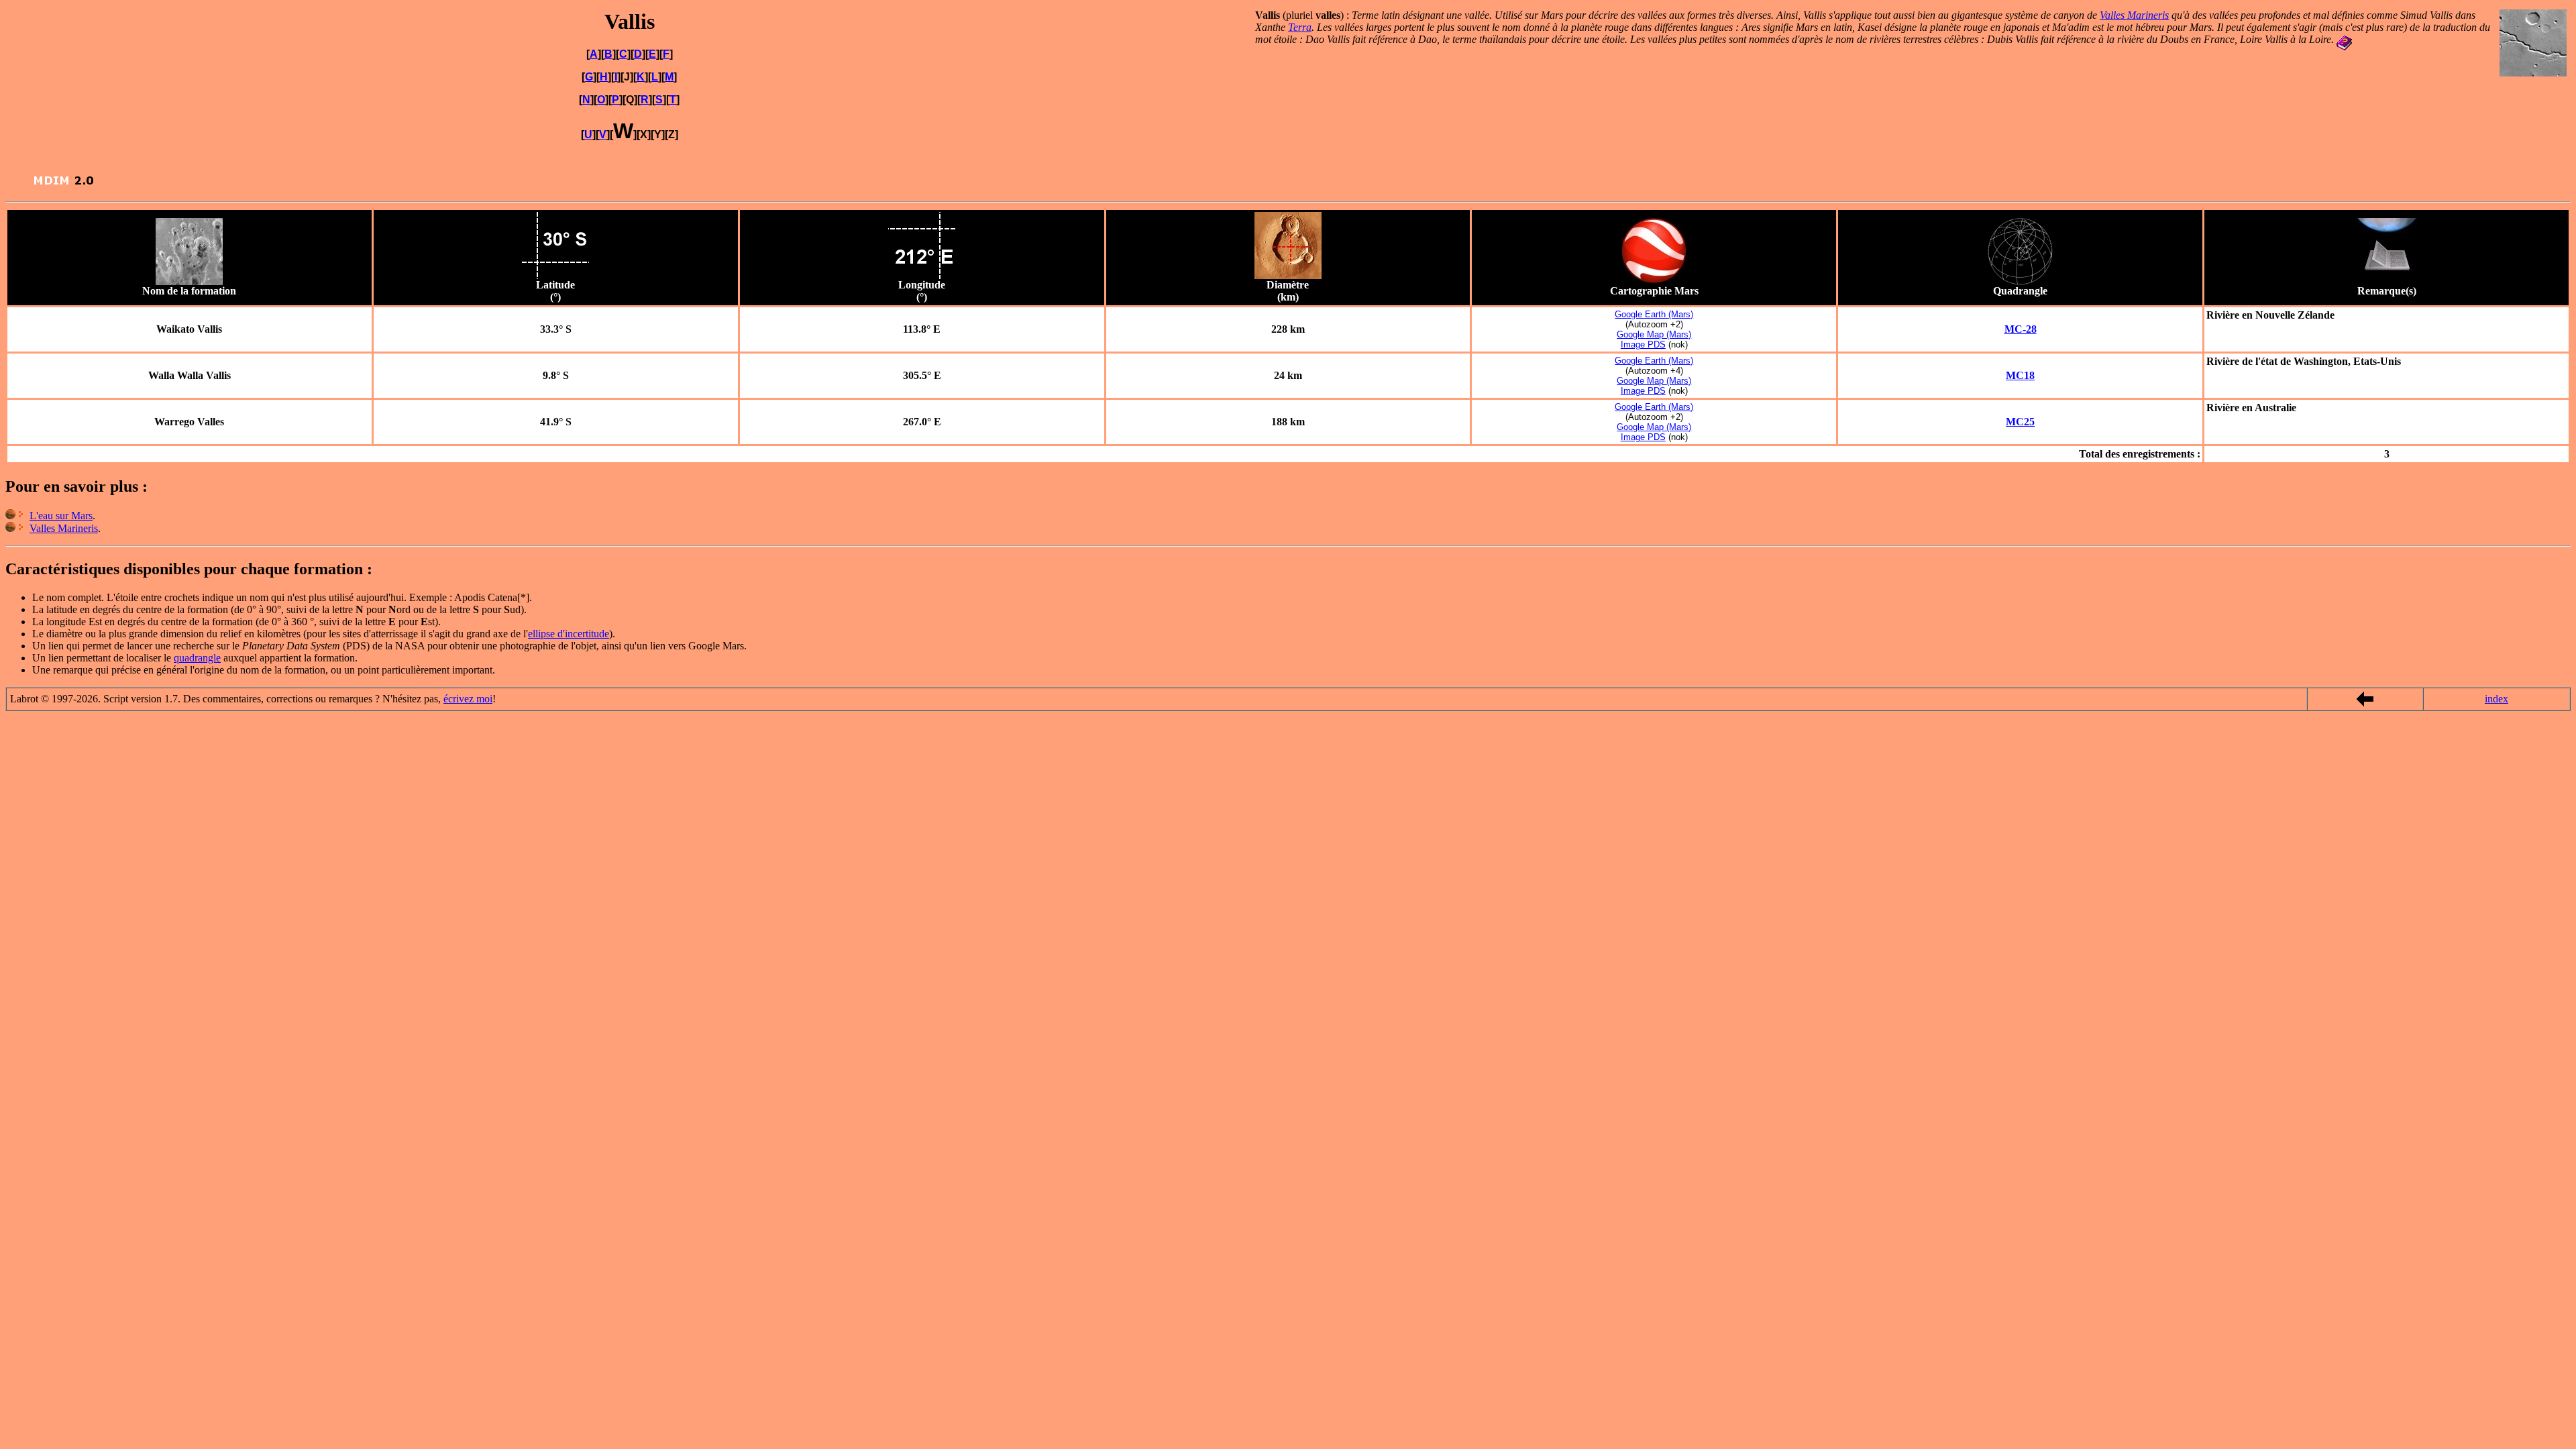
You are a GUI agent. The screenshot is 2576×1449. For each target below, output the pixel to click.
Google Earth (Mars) (1654, 314)
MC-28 (2021, 329)
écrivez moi (468, 699)
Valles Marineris (2134, 15)
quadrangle (197, 658)
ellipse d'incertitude (569, 634)
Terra (1300, 27)
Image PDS (1643, 344)
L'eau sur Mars (61, 516)
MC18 (2020, 375)
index (2497, 699)
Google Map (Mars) (1654, 334)
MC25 (2020, 422)
